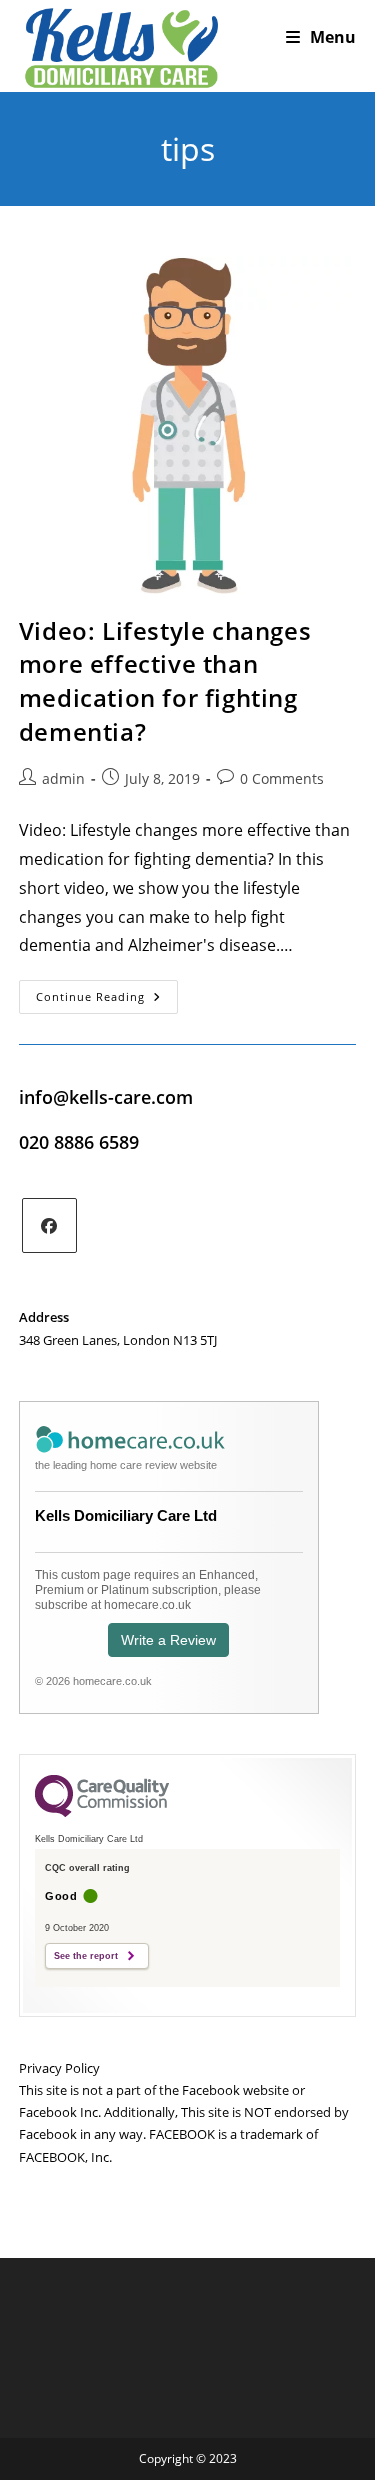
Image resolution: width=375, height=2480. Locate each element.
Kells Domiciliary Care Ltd (126, 1515)
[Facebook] (49, 1225)
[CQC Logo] (102, 1812)
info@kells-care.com (106, 1097)
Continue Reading (107, 1000)
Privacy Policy (59, 2068)
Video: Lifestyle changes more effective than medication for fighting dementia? (165, 681)
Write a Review (168, 1640)
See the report (86, 1956)
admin (63, 778)
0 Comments (282, 778)
